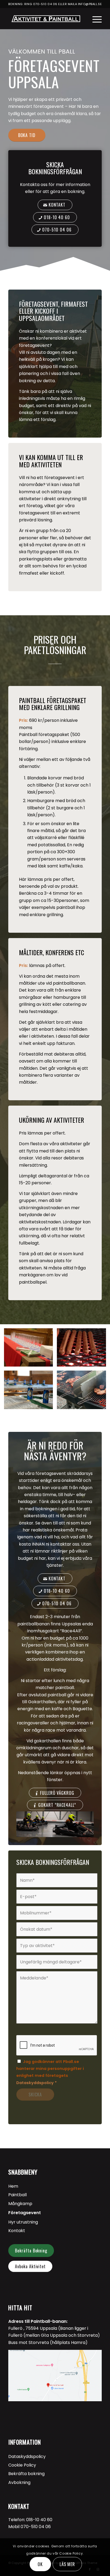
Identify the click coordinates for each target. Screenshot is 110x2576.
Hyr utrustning (23, 2222)
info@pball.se (90, 4)
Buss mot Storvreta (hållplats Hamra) (48, 2342)
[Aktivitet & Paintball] (46, 18)
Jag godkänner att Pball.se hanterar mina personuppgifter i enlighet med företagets (50, 2072)
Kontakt (17, 2231)
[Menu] (94, 18)
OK (40, 2564)
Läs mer (67, 2564)
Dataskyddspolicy (35, 2083)
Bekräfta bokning (26, 2474)
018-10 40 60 (39, 2520)
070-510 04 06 (45, 4)
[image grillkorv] (83, 1350)
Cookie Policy (22, 2465)
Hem (13, 2186)
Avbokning (19, 2482)
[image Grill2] (83, 1392)
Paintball (17, 2195)
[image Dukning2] (30, 1392)
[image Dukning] (30, 1350)
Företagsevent (25, 2213)
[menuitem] (94, 18)
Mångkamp (20, 2204)
